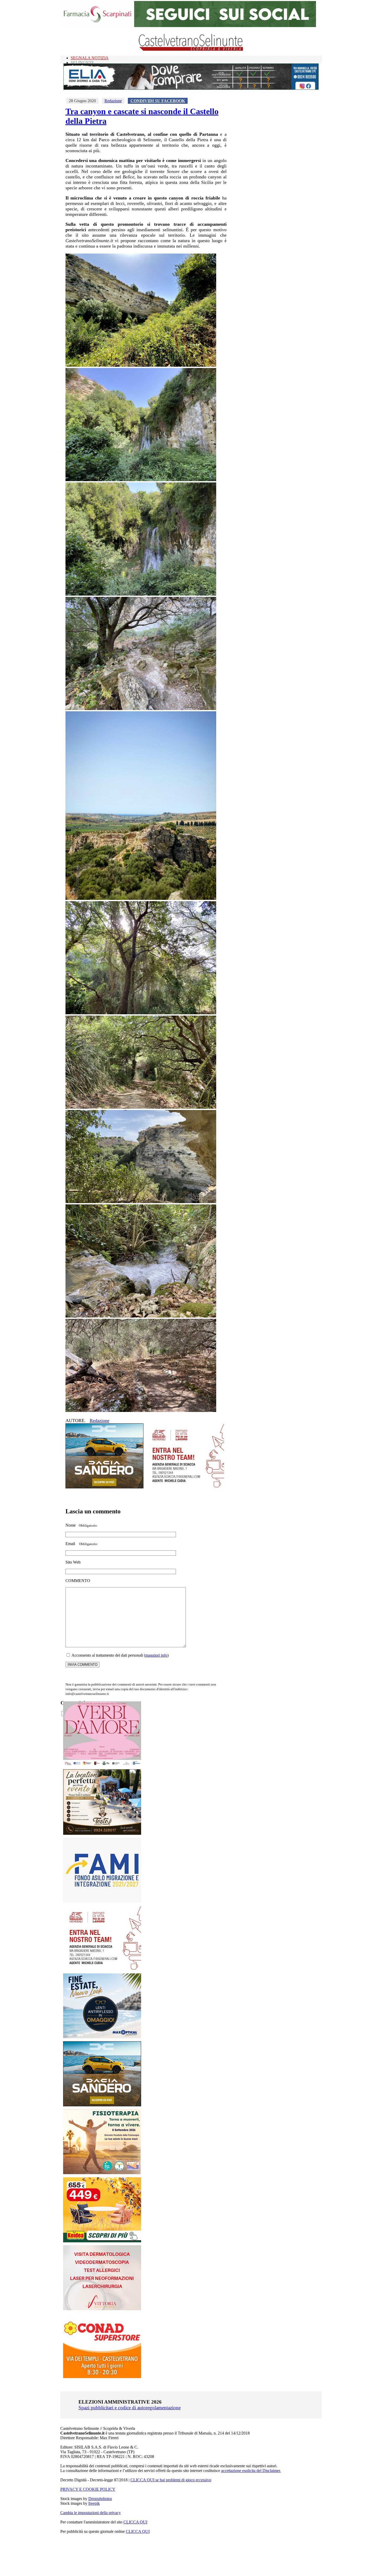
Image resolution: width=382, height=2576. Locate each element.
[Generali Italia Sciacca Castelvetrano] (185, 1487)
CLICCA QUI (135, 2522)
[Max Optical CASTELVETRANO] (102, 2037)
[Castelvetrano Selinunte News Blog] (191, 50)
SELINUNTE (82, 63)
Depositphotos (100, 2499)
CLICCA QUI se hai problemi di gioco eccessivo (171, 2480)
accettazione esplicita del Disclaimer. (251, 2471)
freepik (94, 2503)
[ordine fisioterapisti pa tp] (102, 2173)
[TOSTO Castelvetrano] (102, 1833)
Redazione (113, 101)
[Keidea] (102, 2241)
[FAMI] (102, 1901)
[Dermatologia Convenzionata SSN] (102, 2309)
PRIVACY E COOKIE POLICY (88, 2489)
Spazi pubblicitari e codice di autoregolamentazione (130, 2408)
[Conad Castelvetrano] (102, 2377)
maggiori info (156, 1655)
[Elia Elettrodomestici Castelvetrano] (191, 88)
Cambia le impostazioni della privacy (91, 2513)
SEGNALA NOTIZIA (90, 58)
